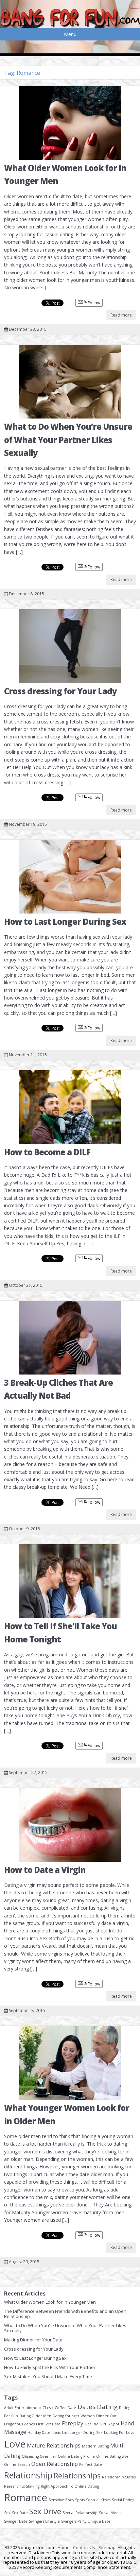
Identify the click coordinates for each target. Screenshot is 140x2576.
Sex (7, 2513)
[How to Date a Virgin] (70, 1825)
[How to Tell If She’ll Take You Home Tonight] (70, 1581)
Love (15, 2444)
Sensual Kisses (98, 2500)
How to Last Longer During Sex (65, 922)
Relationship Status (119, 2477)
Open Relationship (55, 2464)
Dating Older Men (35, 2416)
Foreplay (73, 2423)
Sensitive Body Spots (67, 2500)
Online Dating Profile (76, 2456)
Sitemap (107, 2547)
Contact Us (84, 2547)
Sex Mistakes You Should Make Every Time (48, 2376)
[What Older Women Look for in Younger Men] (70, 123)
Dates (86, 2407)
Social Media (110, 2513)
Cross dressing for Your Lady (60, 691)
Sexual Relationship (80, 2513)
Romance (26, 2497)
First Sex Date (48, 2424)
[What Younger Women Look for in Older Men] (70, 2063)
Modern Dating (95, 2446)
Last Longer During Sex (82, 2433)
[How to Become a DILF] (70, 1107)
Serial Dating (123, 2500)
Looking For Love (119, 2433)
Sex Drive (45, 2511)
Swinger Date (16, 2521)
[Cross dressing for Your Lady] (70, 646)
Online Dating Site (112, 2456)
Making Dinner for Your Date (33, 2340)
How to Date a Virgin (45, 1870)
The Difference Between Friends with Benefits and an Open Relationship (65, 2314)
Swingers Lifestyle (44, 2521)
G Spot (113, 2424)
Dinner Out (106, 2416)
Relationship (28, 2475)
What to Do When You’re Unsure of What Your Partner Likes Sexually (68, 440)
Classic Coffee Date (59, 2408)
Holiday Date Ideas (44, 2433)
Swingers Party (74, 2521)
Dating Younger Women (74, 2416)
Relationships (77, 2476)
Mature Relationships (54, 2445)
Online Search (17, 2464)
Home (64, 2547)
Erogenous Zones (19, 2424)
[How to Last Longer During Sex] (70, 877)
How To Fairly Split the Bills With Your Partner (50, 2367)
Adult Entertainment (23, 2408)
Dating (107, 2407)
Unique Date (99, 2521)
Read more (121, 315)
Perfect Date (91, 2464)
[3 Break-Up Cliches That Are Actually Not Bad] (70, 1338)
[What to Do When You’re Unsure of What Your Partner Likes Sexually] (70, 382)
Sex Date (20, 2513)
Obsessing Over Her (39, 2456)
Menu (70, 34)
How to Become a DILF (47, 1152)
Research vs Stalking (22, 2486)
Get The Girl (95, 2424)
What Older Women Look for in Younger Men (50, 2302)
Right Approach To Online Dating (70, 2486)
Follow (93, 303)
